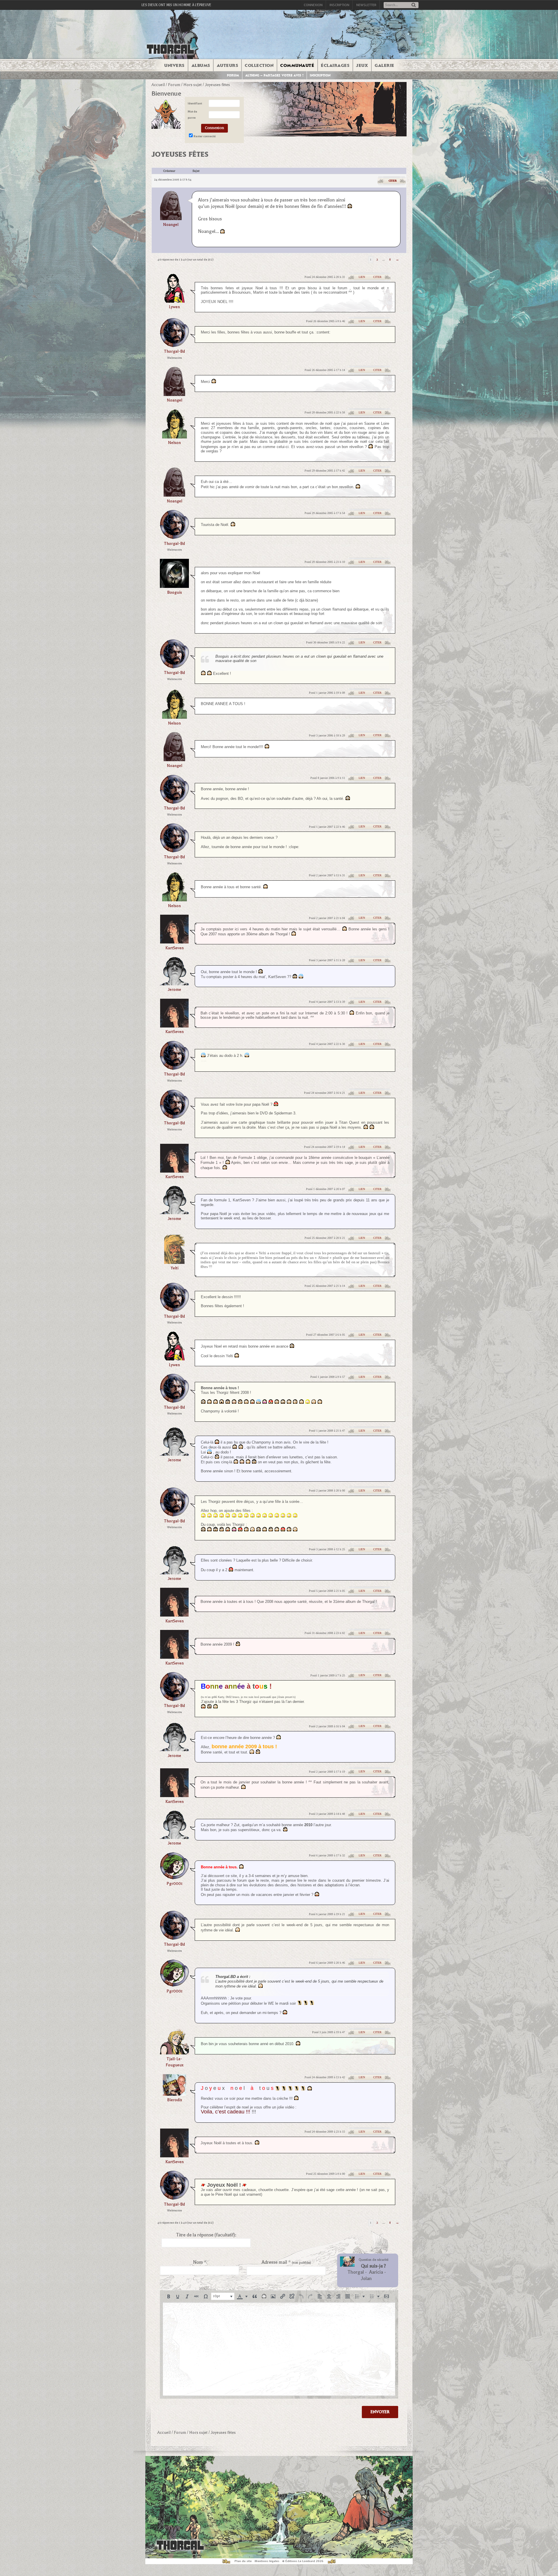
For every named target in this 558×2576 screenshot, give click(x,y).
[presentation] (169, 2296)
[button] (169, 2296)
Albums (201, 65)
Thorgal (356, 2272)
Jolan (366, 2279)
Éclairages (335, 65)
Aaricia (376, 2272)
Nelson (174, 443)
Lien (362, 277)
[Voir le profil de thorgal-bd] (174, 345)
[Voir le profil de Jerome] (174, 983)
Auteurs (228, 65)
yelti (175, 1268)
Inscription (339, 5)
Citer (393, 181)
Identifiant (195, 103)
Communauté (297, 65)
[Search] (414, 5)
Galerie (384, 65)
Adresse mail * (286, 2262)
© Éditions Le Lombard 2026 (303, 2561)
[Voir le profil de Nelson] (175, 437)
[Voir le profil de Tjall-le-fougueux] (174, 2053)
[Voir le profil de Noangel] (171, 205)
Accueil (158, 85)
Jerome (174, 990)
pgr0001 (175, 1884)
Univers (174, 65)
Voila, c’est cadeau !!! (226, 2112)
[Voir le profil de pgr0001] (174, 1877)
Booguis (175, 592)
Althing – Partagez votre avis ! (274, 75)
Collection (259, 65)
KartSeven (175, 948)
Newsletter (366, 5)
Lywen (174, 307)
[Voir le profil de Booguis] (174, 586)
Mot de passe (192, 115)
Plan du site (243, 2561)
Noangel (171, 225)
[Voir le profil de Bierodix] (174, 2094)
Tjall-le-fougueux (175, 2062)
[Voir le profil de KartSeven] (174, 942)
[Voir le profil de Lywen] (174, 301)
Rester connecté (205, 136)
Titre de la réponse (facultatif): (206, 2235)
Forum (233, 75)
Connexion (313, 5)
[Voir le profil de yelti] (174, 1262)
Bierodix (175, 2100)
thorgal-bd (174, 351)
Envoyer (380, 2412)
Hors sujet (193, 85)
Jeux (362, 65)
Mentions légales (267, 2561)
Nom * (200, 2262)
